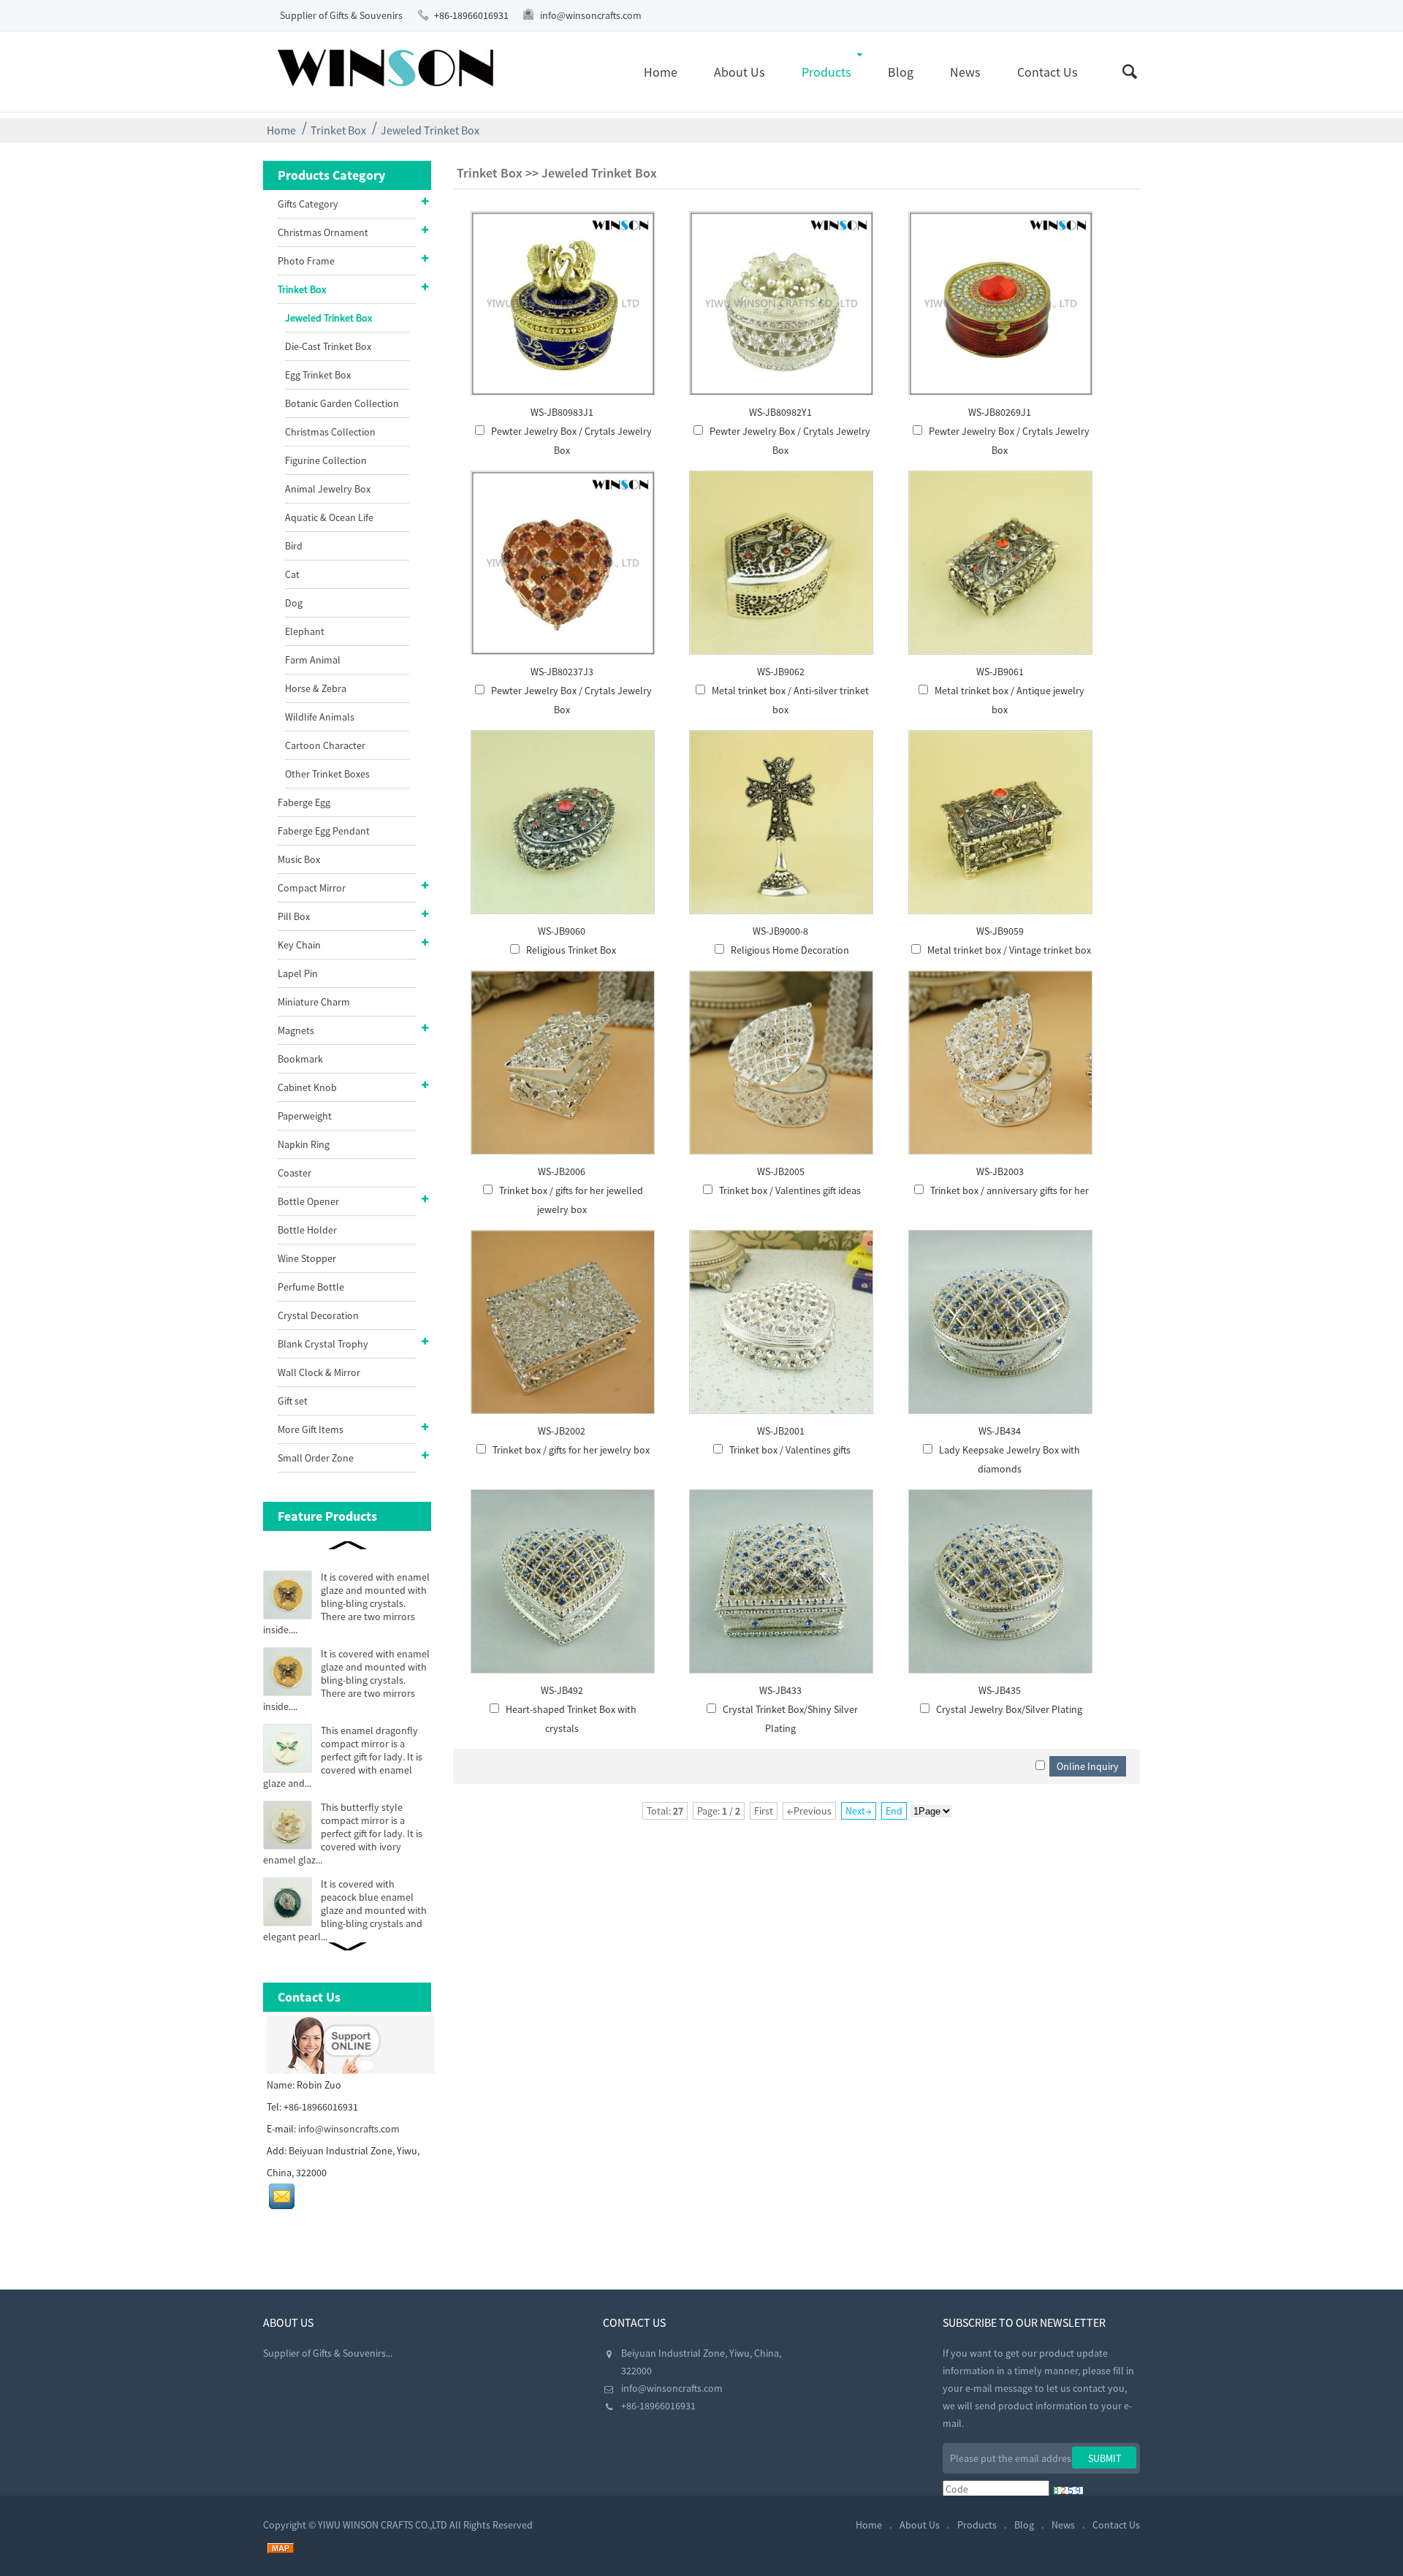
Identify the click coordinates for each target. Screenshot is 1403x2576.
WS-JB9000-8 (780, 931)
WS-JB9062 (781, 672)
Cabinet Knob (307, 1087)
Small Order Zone (316, 1458)
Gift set (293, 1401)
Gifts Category (308, 204)
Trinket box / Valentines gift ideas (790, 1190)
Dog (294, 603)
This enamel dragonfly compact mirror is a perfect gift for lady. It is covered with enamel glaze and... (343, 1757)
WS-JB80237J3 (562, 672)
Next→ (859, 1811)
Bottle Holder (307, 1230)
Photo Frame (306, 261)
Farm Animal (313, 660)
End (894, 1811)
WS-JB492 (562, 1690)
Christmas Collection (330, 432)
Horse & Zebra (316, 688)
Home (661, 72)
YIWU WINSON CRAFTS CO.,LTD (383, 2525)
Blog (901, 72)
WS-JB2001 (781, 1431)
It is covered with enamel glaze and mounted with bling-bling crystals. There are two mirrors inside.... (346, 1603)
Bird (294, 546)
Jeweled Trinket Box (430, 130)
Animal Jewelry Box (328, 489)
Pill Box (294, 916)
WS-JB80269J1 (1000, 412)
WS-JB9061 (1000, 672)
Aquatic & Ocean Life (329, 517)
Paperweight (305, 1116)
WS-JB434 (1000, 1431)
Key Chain (299, 945)
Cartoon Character (325, 745)
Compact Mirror (312, 888)
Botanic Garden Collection (342, 403)
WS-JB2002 (562, 1431)
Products (826, 72)
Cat (292, 574)
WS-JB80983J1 (562, 412)
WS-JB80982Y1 (780, 412)
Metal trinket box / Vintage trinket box (1009, 950)
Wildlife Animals (320, 717)
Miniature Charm (314, 1002)
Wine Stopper (307, 1258)
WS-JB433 (780, 1690)
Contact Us (1048, 72)
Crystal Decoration (318, 1315)
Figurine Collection (326, 460)
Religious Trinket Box (571, 950)
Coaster (294, 1173)
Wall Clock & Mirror (319, 1372)
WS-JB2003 (1000, 1171)
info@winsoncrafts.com (591, 15)
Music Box (299, 859)
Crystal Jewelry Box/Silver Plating (1009, 1709)
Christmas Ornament (323, 232)
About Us (739, 72)
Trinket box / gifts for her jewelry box (571, 1450)
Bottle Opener (308, 1201)
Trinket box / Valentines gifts (790, 1450)
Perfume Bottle (311, 1287)
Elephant (305, 631)
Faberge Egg (304, 802)
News (965, 72)
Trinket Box (338, 130)
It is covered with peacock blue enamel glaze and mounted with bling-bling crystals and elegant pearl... (345, 1910)
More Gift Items (311, 1429)
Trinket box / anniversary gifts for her (1010, 1190)
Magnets (296, 1030)
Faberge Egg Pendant (324, 831)
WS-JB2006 (562, 1171)
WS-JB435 (1000, 1690)
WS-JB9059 (1000, 931)
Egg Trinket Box (318, 375)
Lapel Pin (298, 973)
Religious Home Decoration (790, 950)
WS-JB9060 (562, 931)
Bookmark (300, 1059)
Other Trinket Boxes (327, 774)
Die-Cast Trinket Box (328, 346)
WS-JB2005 (781, 1171)
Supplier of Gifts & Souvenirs (341, 15)
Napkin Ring (304, 1144)
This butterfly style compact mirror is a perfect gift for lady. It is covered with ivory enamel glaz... (343, 1834)
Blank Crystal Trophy (323, 1344)
